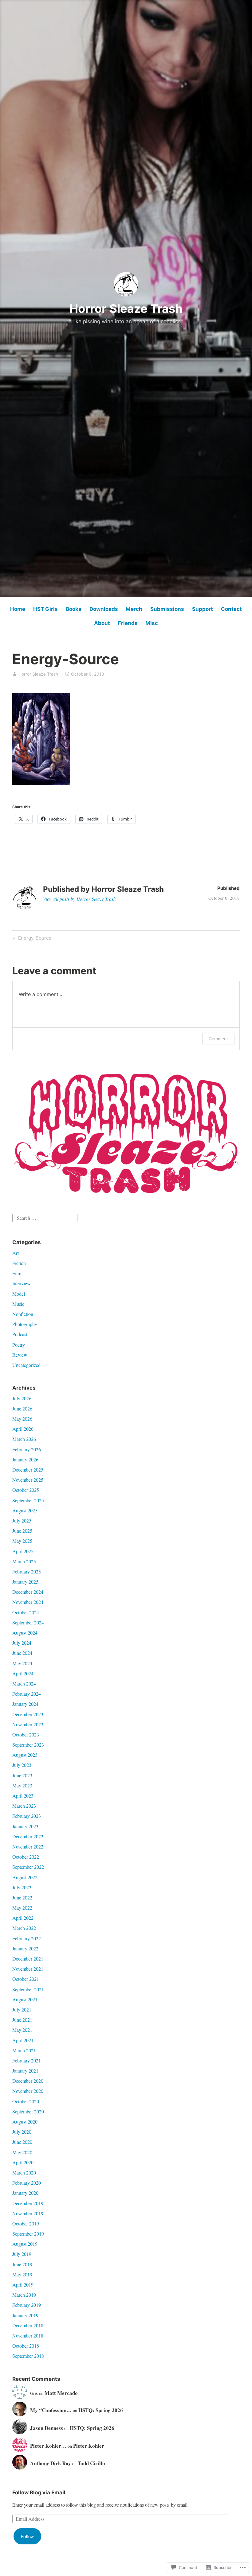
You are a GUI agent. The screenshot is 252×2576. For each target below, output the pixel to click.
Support (203, 609)
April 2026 (23, 1429)
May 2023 (22, 1785)
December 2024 (28, 1592)
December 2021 (28, 1959)
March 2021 (24, 2050)
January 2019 (25, 2315)
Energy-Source (31, 939)
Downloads (104, 609)
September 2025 (28, 1500)
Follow (27, 2536)
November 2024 (28, 1602)
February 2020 (27, 2183)
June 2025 (22, 1531)
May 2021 (22, 2030)
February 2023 (27, 1816)
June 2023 (22, 1775)
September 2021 (28, 1989)
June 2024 (22, 1653)
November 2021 (28, 1969)
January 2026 (25, 1459)
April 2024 (23, 1673)
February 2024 (27, 1694)
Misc (152, 623)
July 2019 (22, 2254)
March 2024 (24, 1684)
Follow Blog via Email (39, 2493)
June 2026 (22, 1408)
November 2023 (28, 1724)
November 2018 (28, 2335)
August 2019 (25, 2244)
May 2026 (22, 1419)
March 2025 (24, 1561)
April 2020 (23, 2162)
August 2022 (25, 1877)
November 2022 (28, 1847)
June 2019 (22, 2264)
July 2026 (22, 1398)
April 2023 (23, 1796)
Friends (128, 623)
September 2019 (28, 2234)
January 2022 (25, 1948)
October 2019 (26, 2223)
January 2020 (25, 2193)
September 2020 (28, 2111)
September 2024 (28, 1622)
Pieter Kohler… (48, 2446)
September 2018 (28, 2356)
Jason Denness (47, 2428)
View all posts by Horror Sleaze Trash (79, 899)
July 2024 (22, 1643)
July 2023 (22, 1765)
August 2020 (25, 2122)
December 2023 (28, 1714)
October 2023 (26, 1734)
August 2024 (25, 1633)
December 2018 (28, 2325)
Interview (22, 1283)
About (102, 623)
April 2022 (23, 1918)
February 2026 (27, 1449)
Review (20, 1355)
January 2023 (25, 1826)
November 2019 (28, 2213)
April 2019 (23, 2285)
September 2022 (28, 1867)
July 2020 (22, 2132)
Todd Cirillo (91, 2463)
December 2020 (28, 2081)
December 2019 (28, 2203)
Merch (134, 609)
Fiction (19, 1263)
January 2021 (25, 2071)
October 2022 (26, 1857)
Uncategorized (26, 1365)
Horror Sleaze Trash (126, 308)
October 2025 (26, 1490)
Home (18, 609)
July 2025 (22, 1521)
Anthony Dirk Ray (51, 2463)
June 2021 (22, 2020)
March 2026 (24, 1439)
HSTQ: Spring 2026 (101, 2410)
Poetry (19, 1345)
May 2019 (22, 2274)
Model (19, 1294)
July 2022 (22, 1887)
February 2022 (27, 1938)
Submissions (167, 609)
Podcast (20, 1334)
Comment (218, 1039)
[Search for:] (45, 1217)
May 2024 (22, 1663)
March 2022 (24, 1928)
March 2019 (24, 2295)
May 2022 (22, 1908)
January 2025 (25, 1582)
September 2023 (28, 1745)
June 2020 (22, 2142)
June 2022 (22, 1897)
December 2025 (28, 1470)
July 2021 (22, 2010)
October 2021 (26, 1979)
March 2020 (24, 2173)
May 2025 (22, 1541)
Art (16, 1253)
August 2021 (25, 1999)
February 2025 (27, 1571)
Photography (25, 1324)
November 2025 (28, 1480)
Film (17, 1273)
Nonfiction (23, 1314)
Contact (231, 609)
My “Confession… (51, 2410)
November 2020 (28, 2091)
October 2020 (26, 2101)
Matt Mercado (61, 2393)
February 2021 (27, 2060)
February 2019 (27, 2305)
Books (74, 609)
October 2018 (26, 2346)
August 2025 (25, 1510)
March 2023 (24, 1806)
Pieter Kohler (89, 2446)
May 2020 (22, 2152)
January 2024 (25, 1704)
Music (18, 1304)
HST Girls (45, 609)
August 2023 (25, 1755)
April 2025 (23, 1551)
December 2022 (28, 1836)
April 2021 (23, 2040)
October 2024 (26, 1612)
